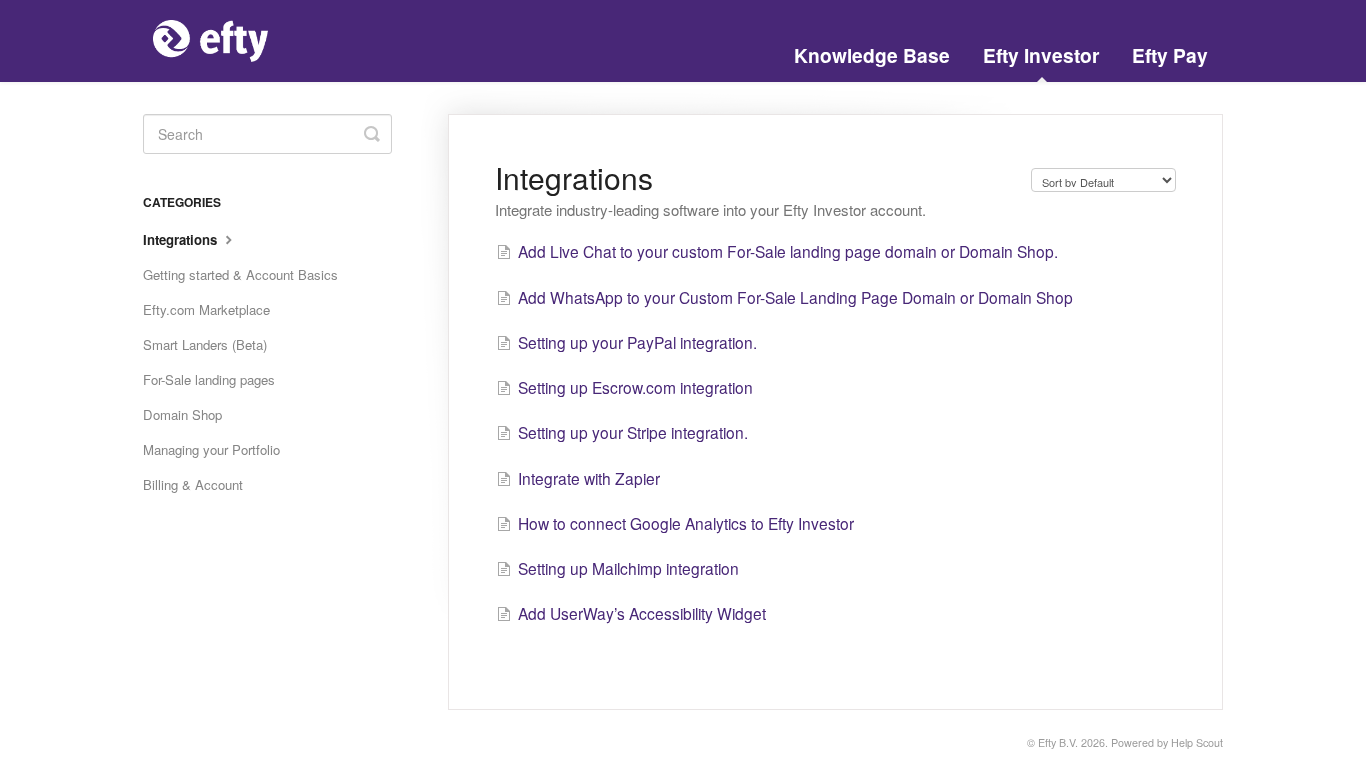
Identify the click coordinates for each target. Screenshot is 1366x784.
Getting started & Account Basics (240, 274)
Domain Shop (182, 414)
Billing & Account (193, 484)
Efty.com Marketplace (206, 309)
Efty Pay (1170, 55)
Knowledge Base (872, 55)
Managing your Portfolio (211, 449)
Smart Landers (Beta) (205, 344)
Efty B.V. (1058, 742)
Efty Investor (1041, 55)
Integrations (182, 239)
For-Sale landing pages (209, 379)
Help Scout (1197, 742)
